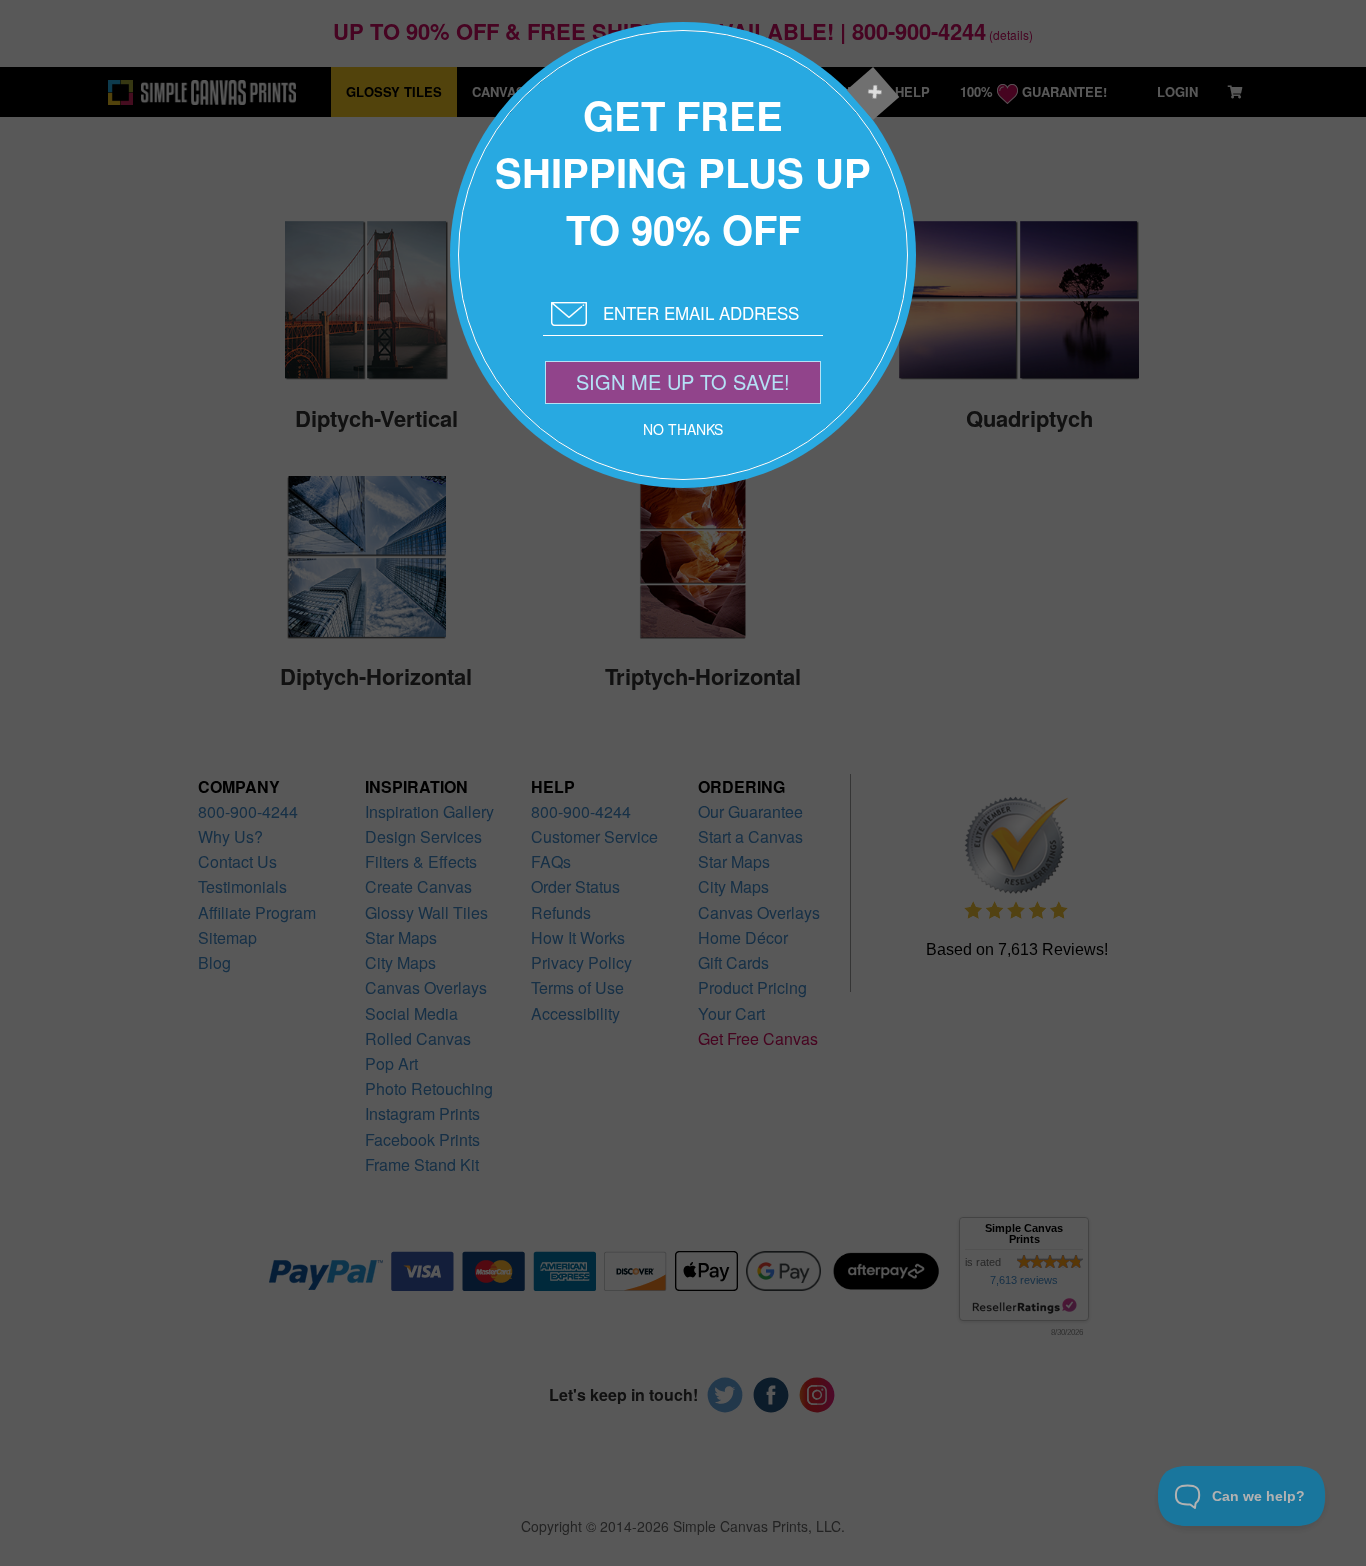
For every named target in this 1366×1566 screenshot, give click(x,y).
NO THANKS (683, 429)
